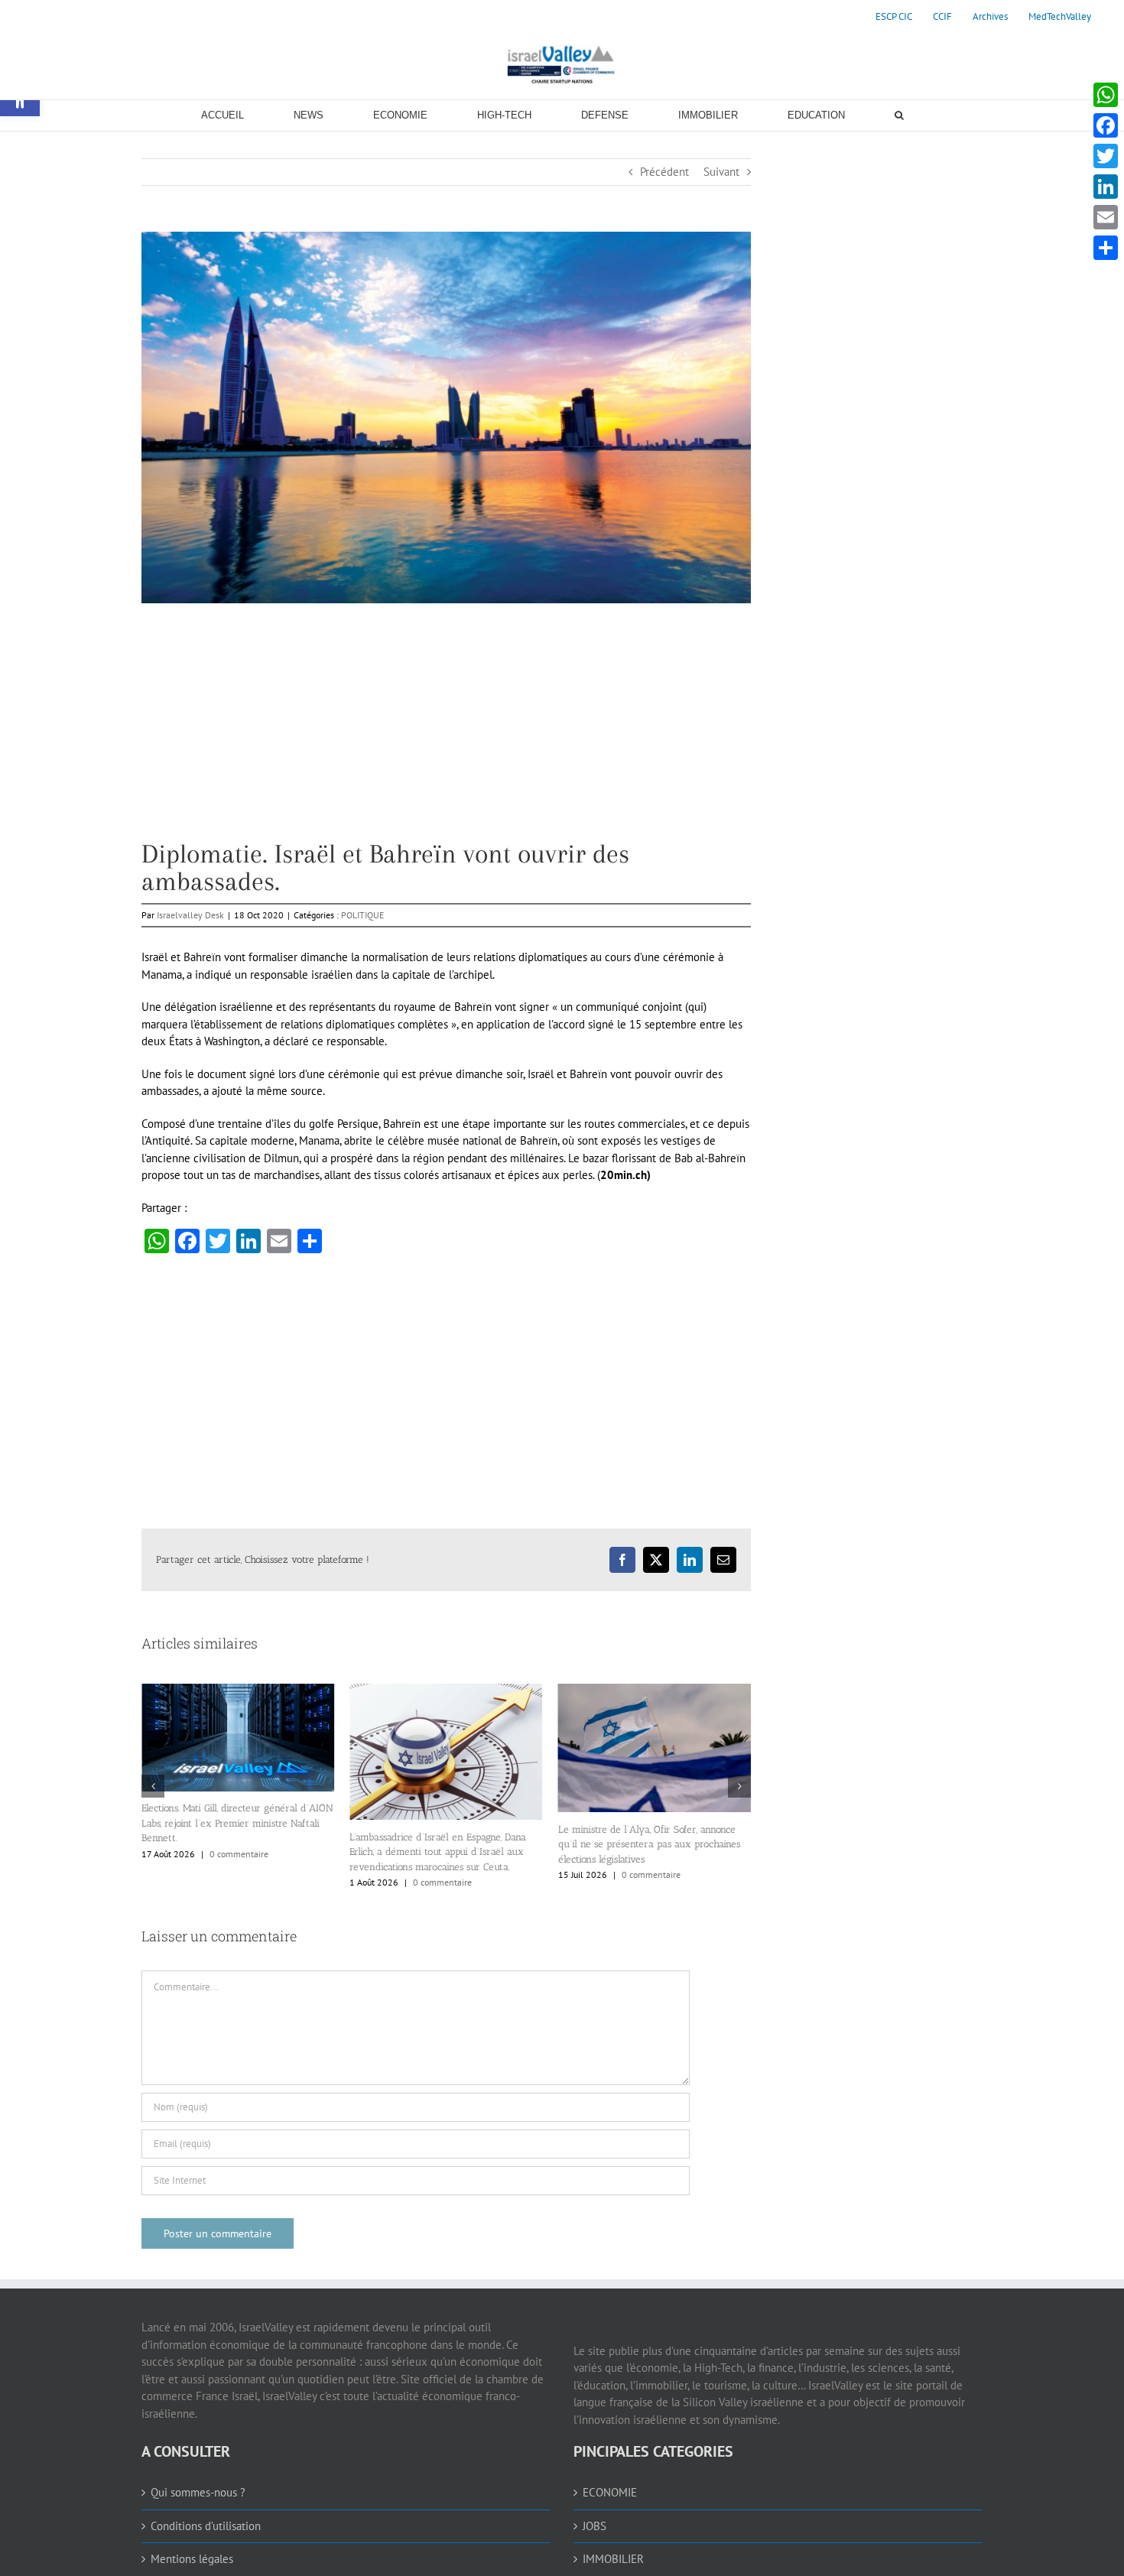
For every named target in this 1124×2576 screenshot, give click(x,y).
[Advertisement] (446, 733)
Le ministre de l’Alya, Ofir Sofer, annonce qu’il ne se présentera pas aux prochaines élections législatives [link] (440, 1844)
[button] (153, 1849)
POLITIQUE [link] (362, 915)
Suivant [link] (721, 172)
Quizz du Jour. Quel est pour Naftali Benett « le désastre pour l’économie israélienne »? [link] (653, 1977)
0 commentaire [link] (234, 1882)
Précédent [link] (664, 172)
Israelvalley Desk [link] (190, 915)
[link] (894, 17)
